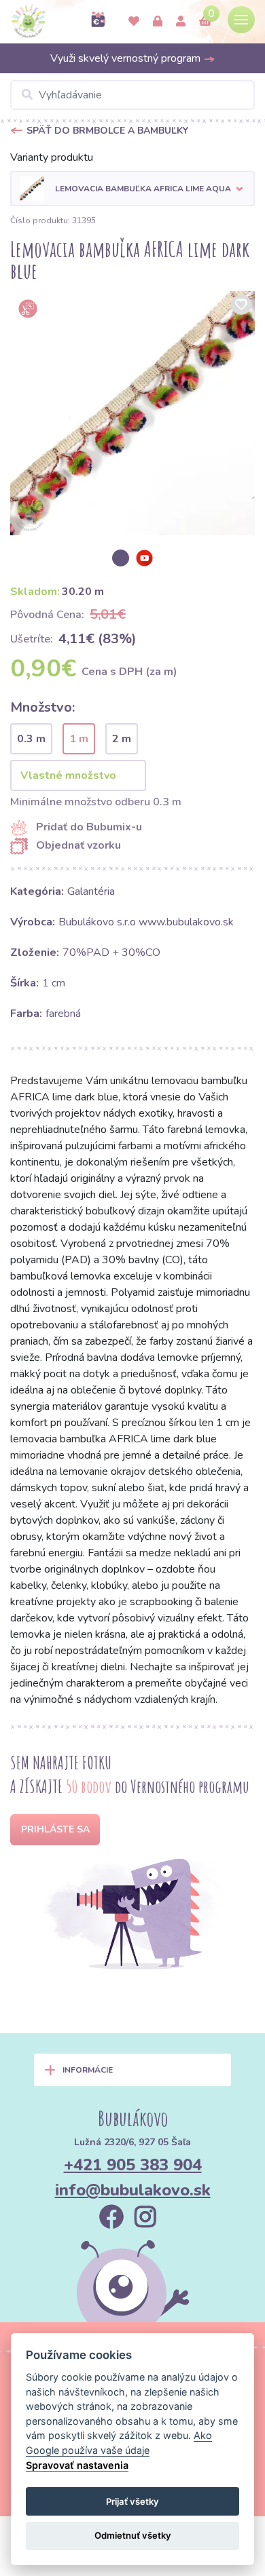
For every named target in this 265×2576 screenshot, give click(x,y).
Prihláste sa (55, 1829)
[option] (132, 413)
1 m (79, 739)
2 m (122, 739)
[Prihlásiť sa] (158, 22)
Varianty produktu (52, 157)
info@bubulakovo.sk (133, 2190)
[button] (132, 189)
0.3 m (31, 739)
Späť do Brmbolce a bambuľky (107, 131)
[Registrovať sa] (181, 22)
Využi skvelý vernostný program (127, 58)
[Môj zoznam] (134, 22)
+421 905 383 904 (133, 2165)
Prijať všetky (132, 2501)
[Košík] (205, 22)
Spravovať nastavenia (77, 2465)
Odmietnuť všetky (133, 2535)
